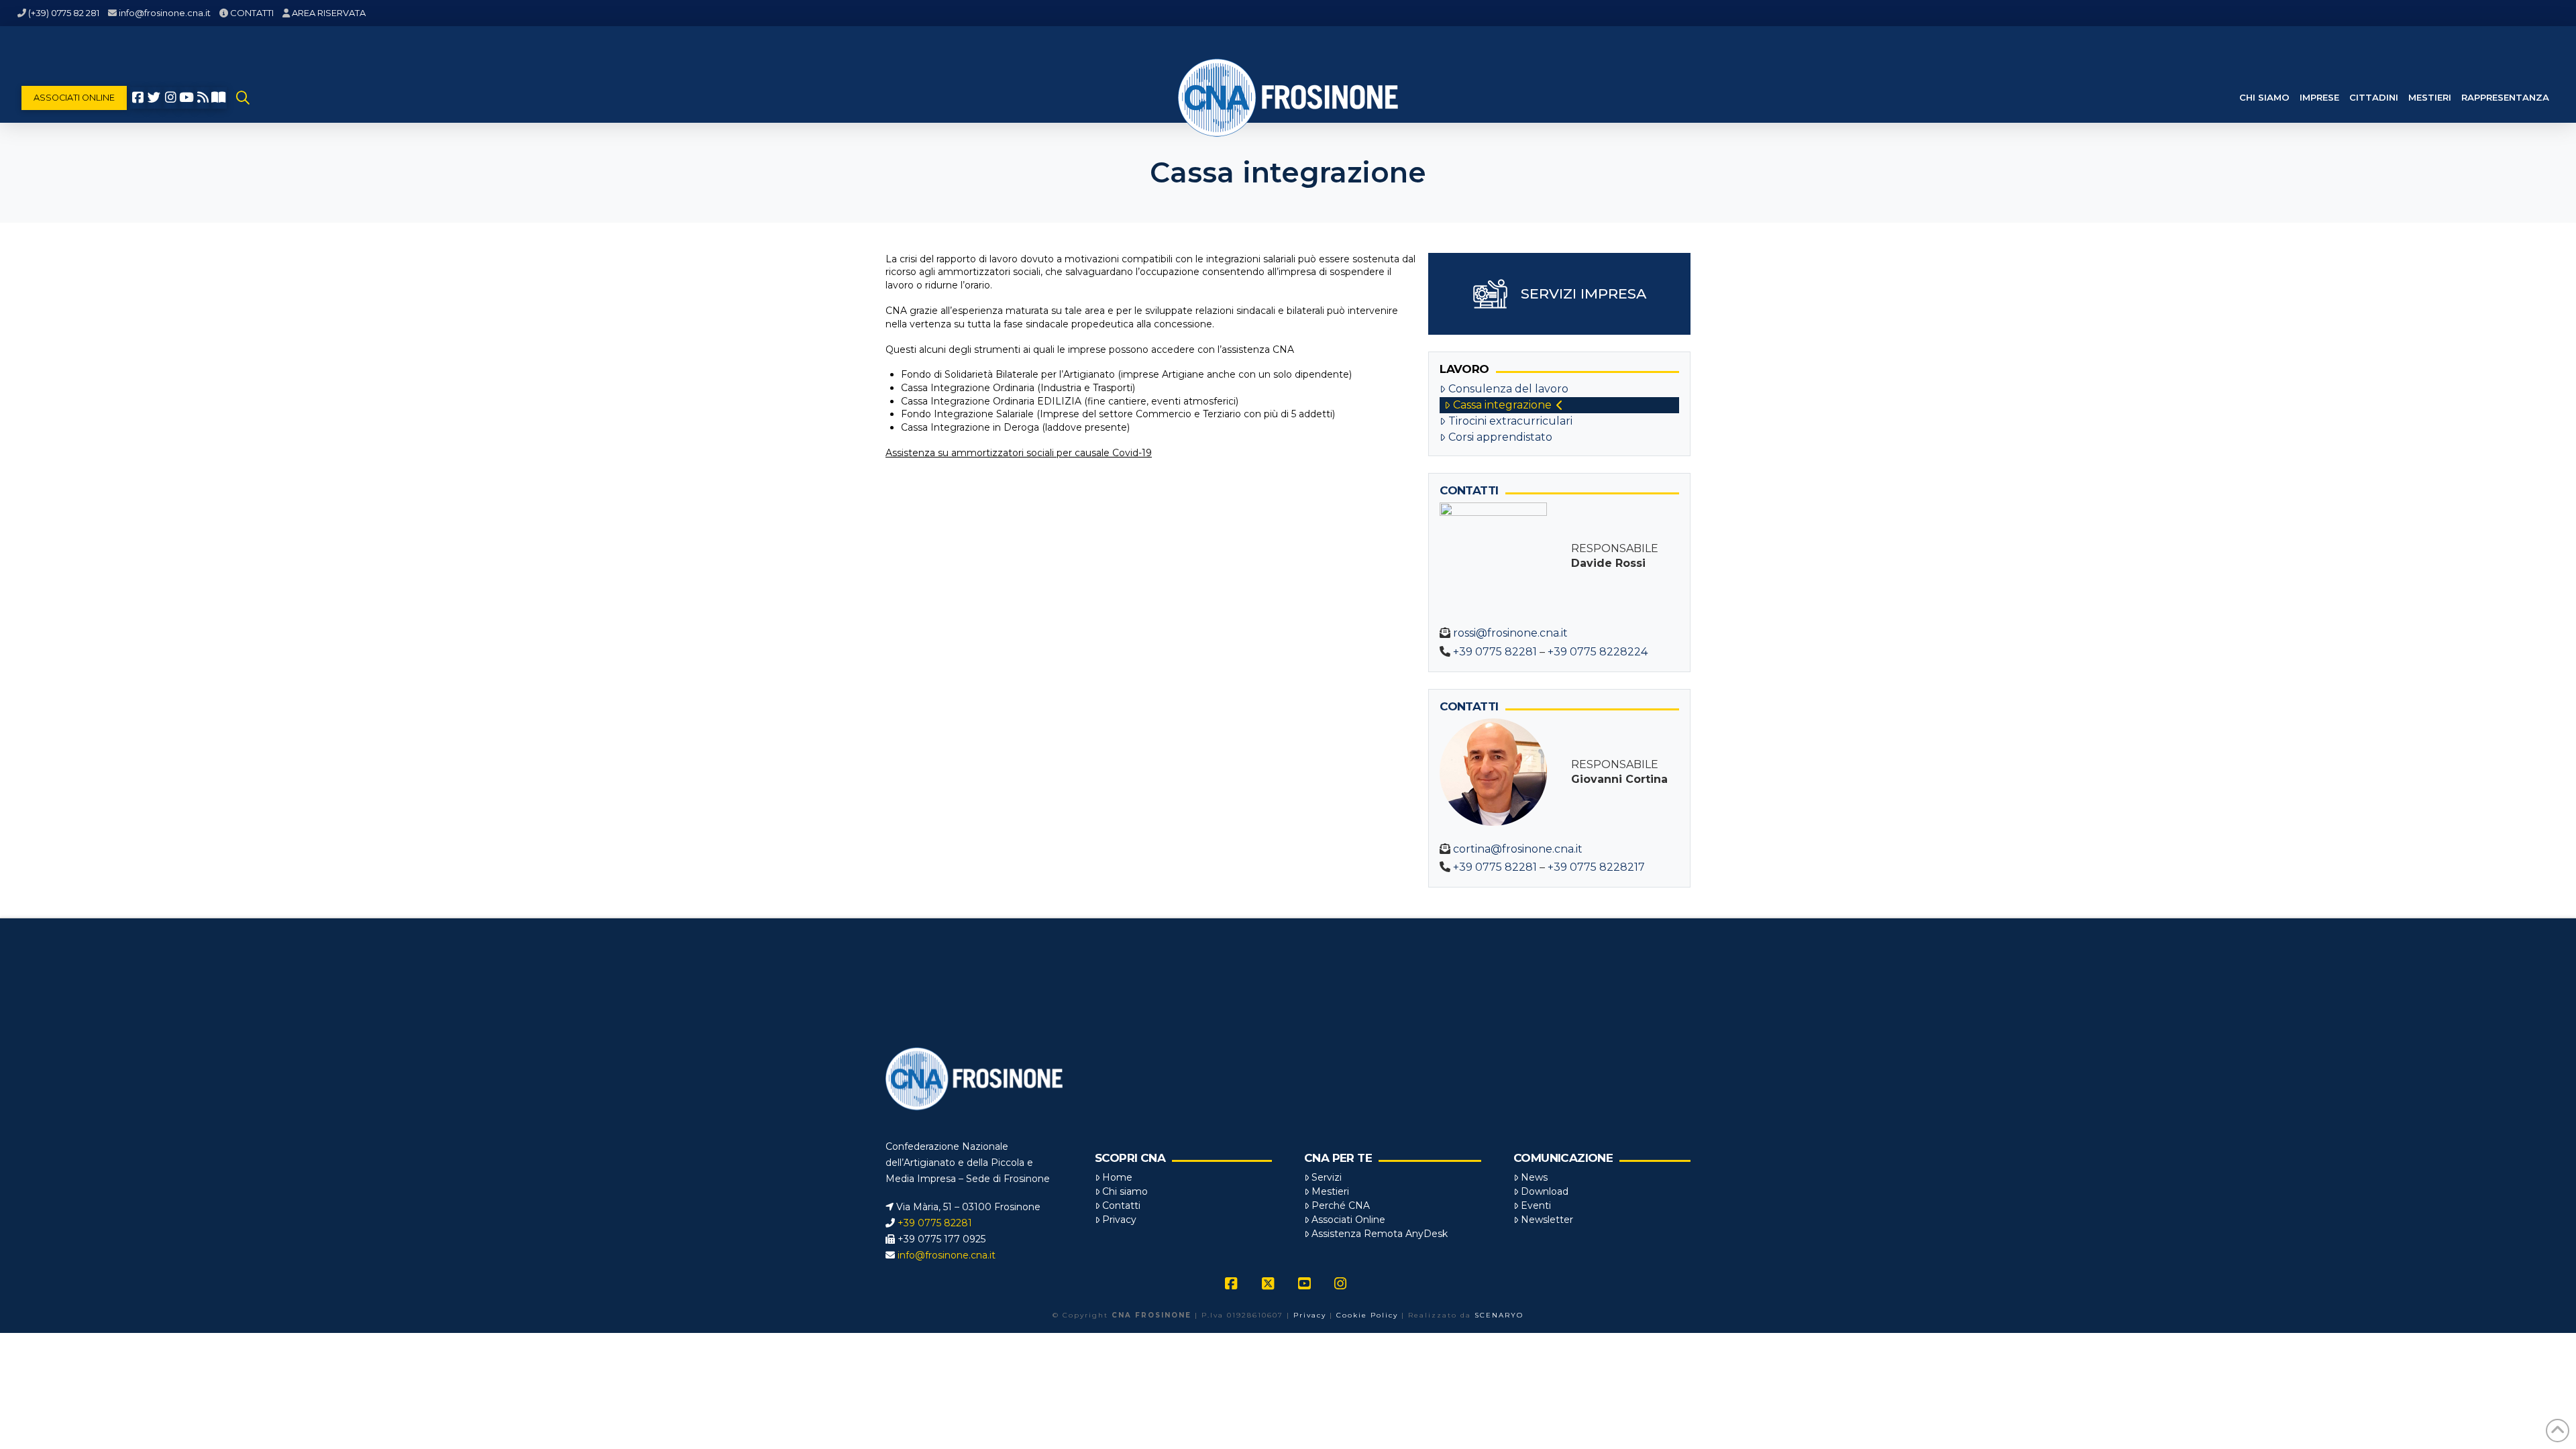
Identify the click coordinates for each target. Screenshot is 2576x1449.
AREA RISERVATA (329, 13)
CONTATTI (252, 13)
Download (1545, 1191)
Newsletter (1547, 1220)
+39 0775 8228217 (1596, 867)
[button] (243, 98)
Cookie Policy (1367, 1315)
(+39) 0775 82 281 (64, 13)
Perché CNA (1341, 1205)
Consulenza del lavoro (1508, 389)
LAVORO (1464, 369)
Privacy (1119, 1220)
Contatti (1121, 1205)
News (1534, 1177)
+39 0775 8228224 (1598, 652)
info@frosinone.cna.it (165, 13)
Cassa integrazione (1502, 405)
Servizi (1327, 1177)
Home (1117, 1177)
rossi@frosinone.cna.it (1510, 633)
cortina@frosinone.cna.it (1518, 849)
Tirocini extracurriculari (1510, 421)
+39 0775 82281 (1495, 652)
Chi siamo (1125, 1191)
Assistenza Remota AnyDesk (1380, 1234)
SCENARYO (1499, 1315)
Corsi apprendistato (1500, 437)
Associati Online (1348, 1220)
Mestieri (1330, 1191)
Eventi (1536, 1205)
